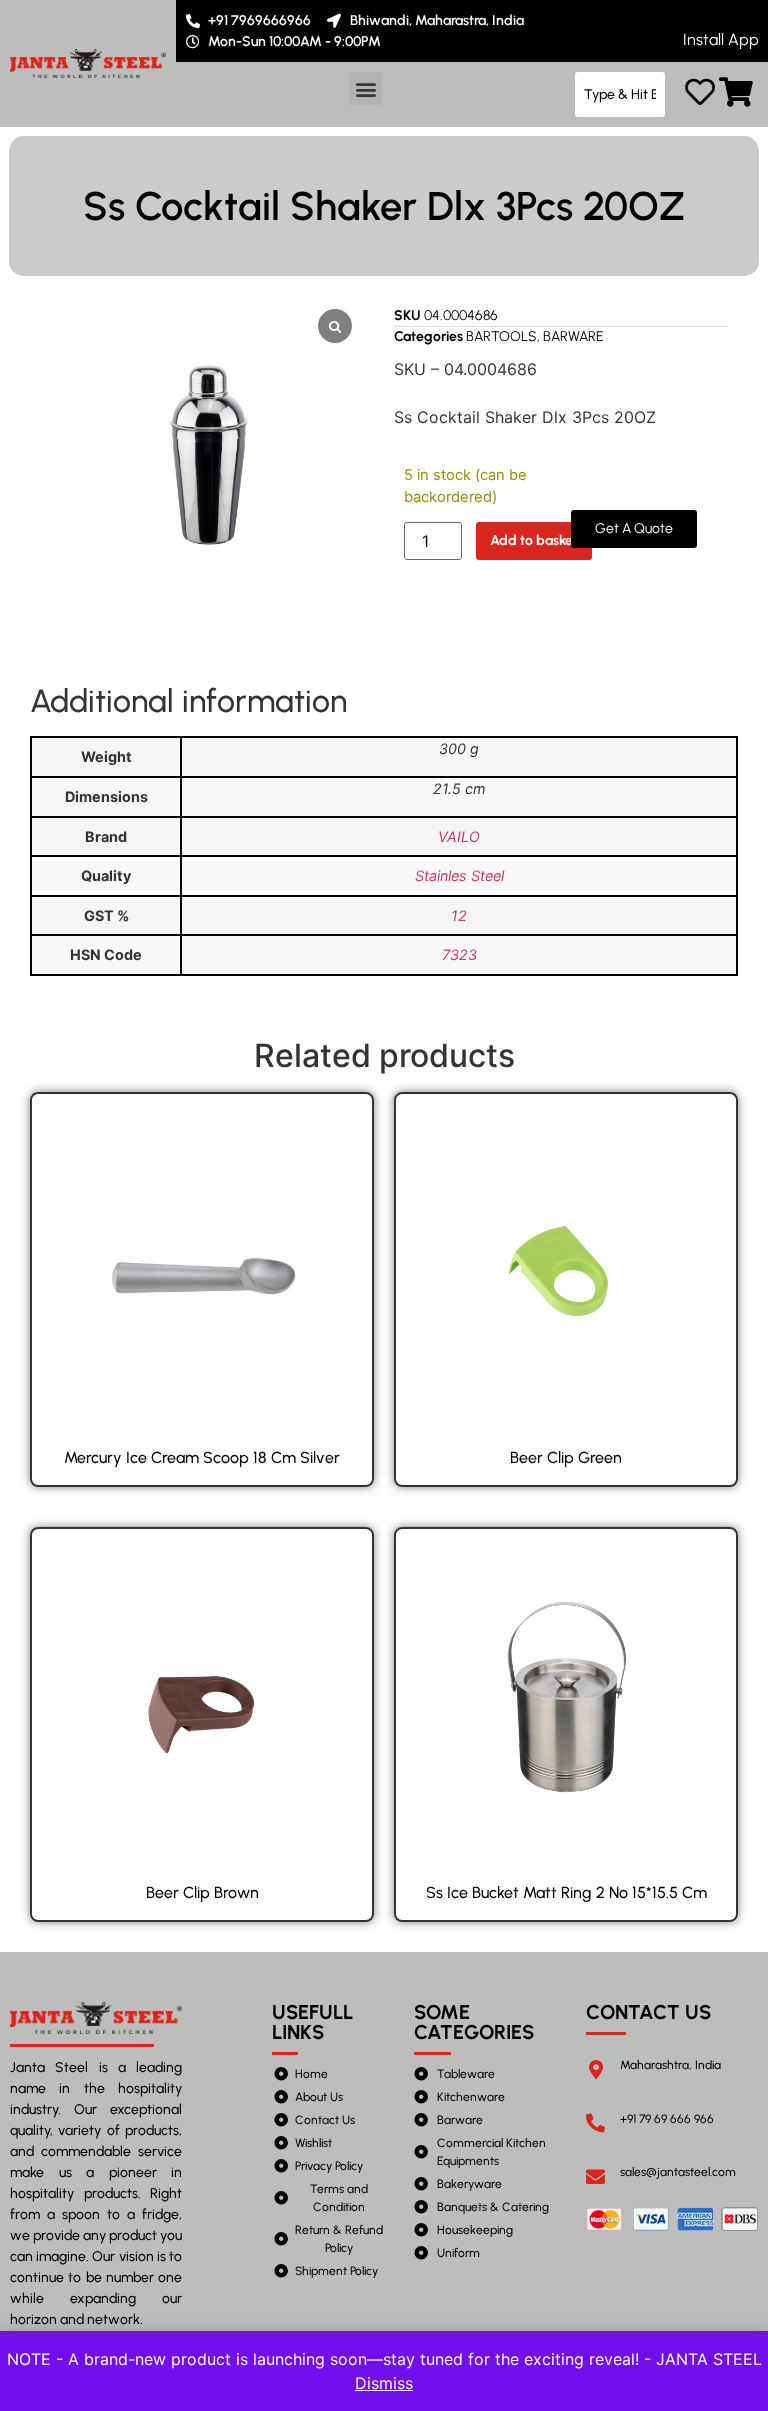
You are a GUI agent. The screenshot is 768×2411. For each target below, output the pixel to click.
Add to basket (534, 540)
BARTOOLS (501, 336)
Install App (721, 39)
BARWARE (573, 336)
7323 (459, 954)
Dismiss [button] (384, 2383)
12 (459, 915)
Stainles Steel (459, 875)
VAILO (459, 836)
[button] (365, 88)
